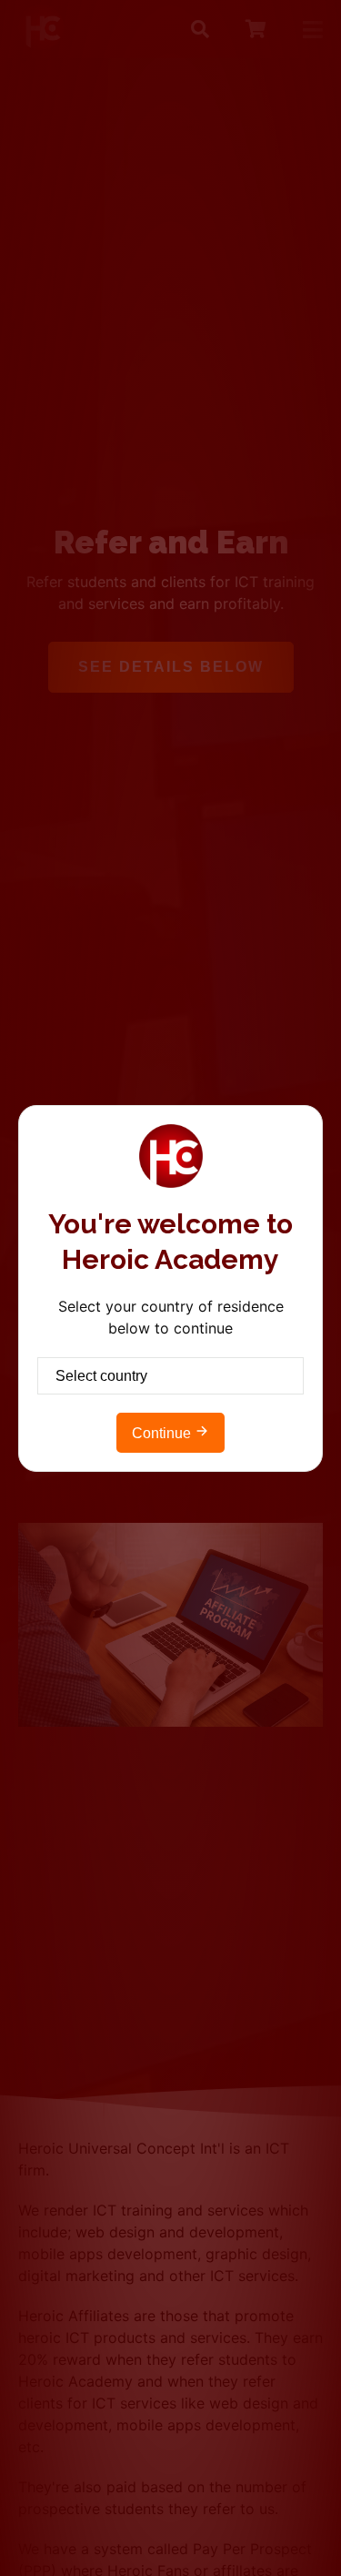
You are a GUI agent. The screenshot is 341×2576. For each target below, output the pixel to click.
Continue (163, 1433)
